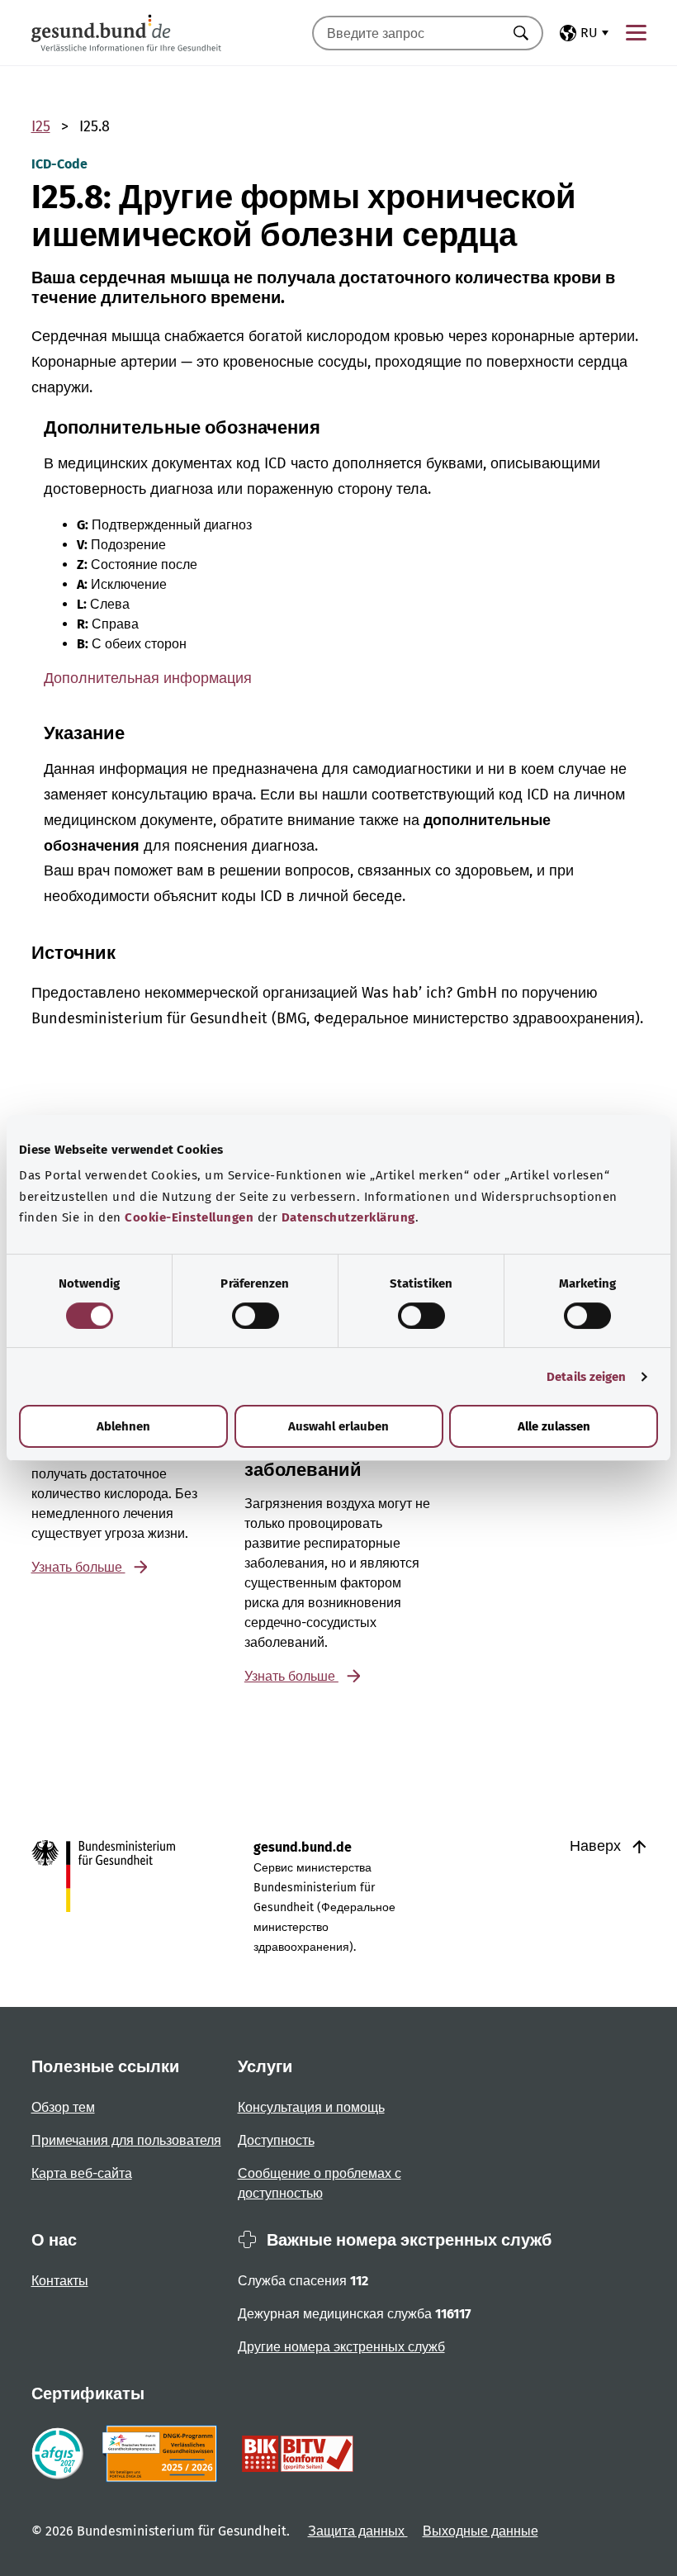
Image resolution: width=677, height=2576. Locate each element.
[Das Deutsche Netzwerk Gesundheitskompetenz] (163, 2454)
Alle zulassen (554, 1426)
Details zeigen (586, 1377)
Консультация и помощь (311, 2107)
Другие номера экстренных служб (341, 2347)
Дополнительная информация (148, 678)
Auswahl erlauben (338, 1426)
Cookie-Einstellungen (189, 1217)
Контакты (60, 2281)
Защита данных (358, 2531)
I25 (41, 126)
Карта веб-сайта (82, 2173)
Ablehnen (123, 1426)
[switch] (256, 1316)
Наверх (597, 1846)
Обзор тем (63, 2107)
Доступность (276, 2140)
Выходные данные (481, 2531)
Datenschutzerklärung (348, 1217)
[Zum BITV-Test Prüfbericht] (298, 2454)
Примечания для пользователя (126, 2140)
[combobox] (407, 33)
